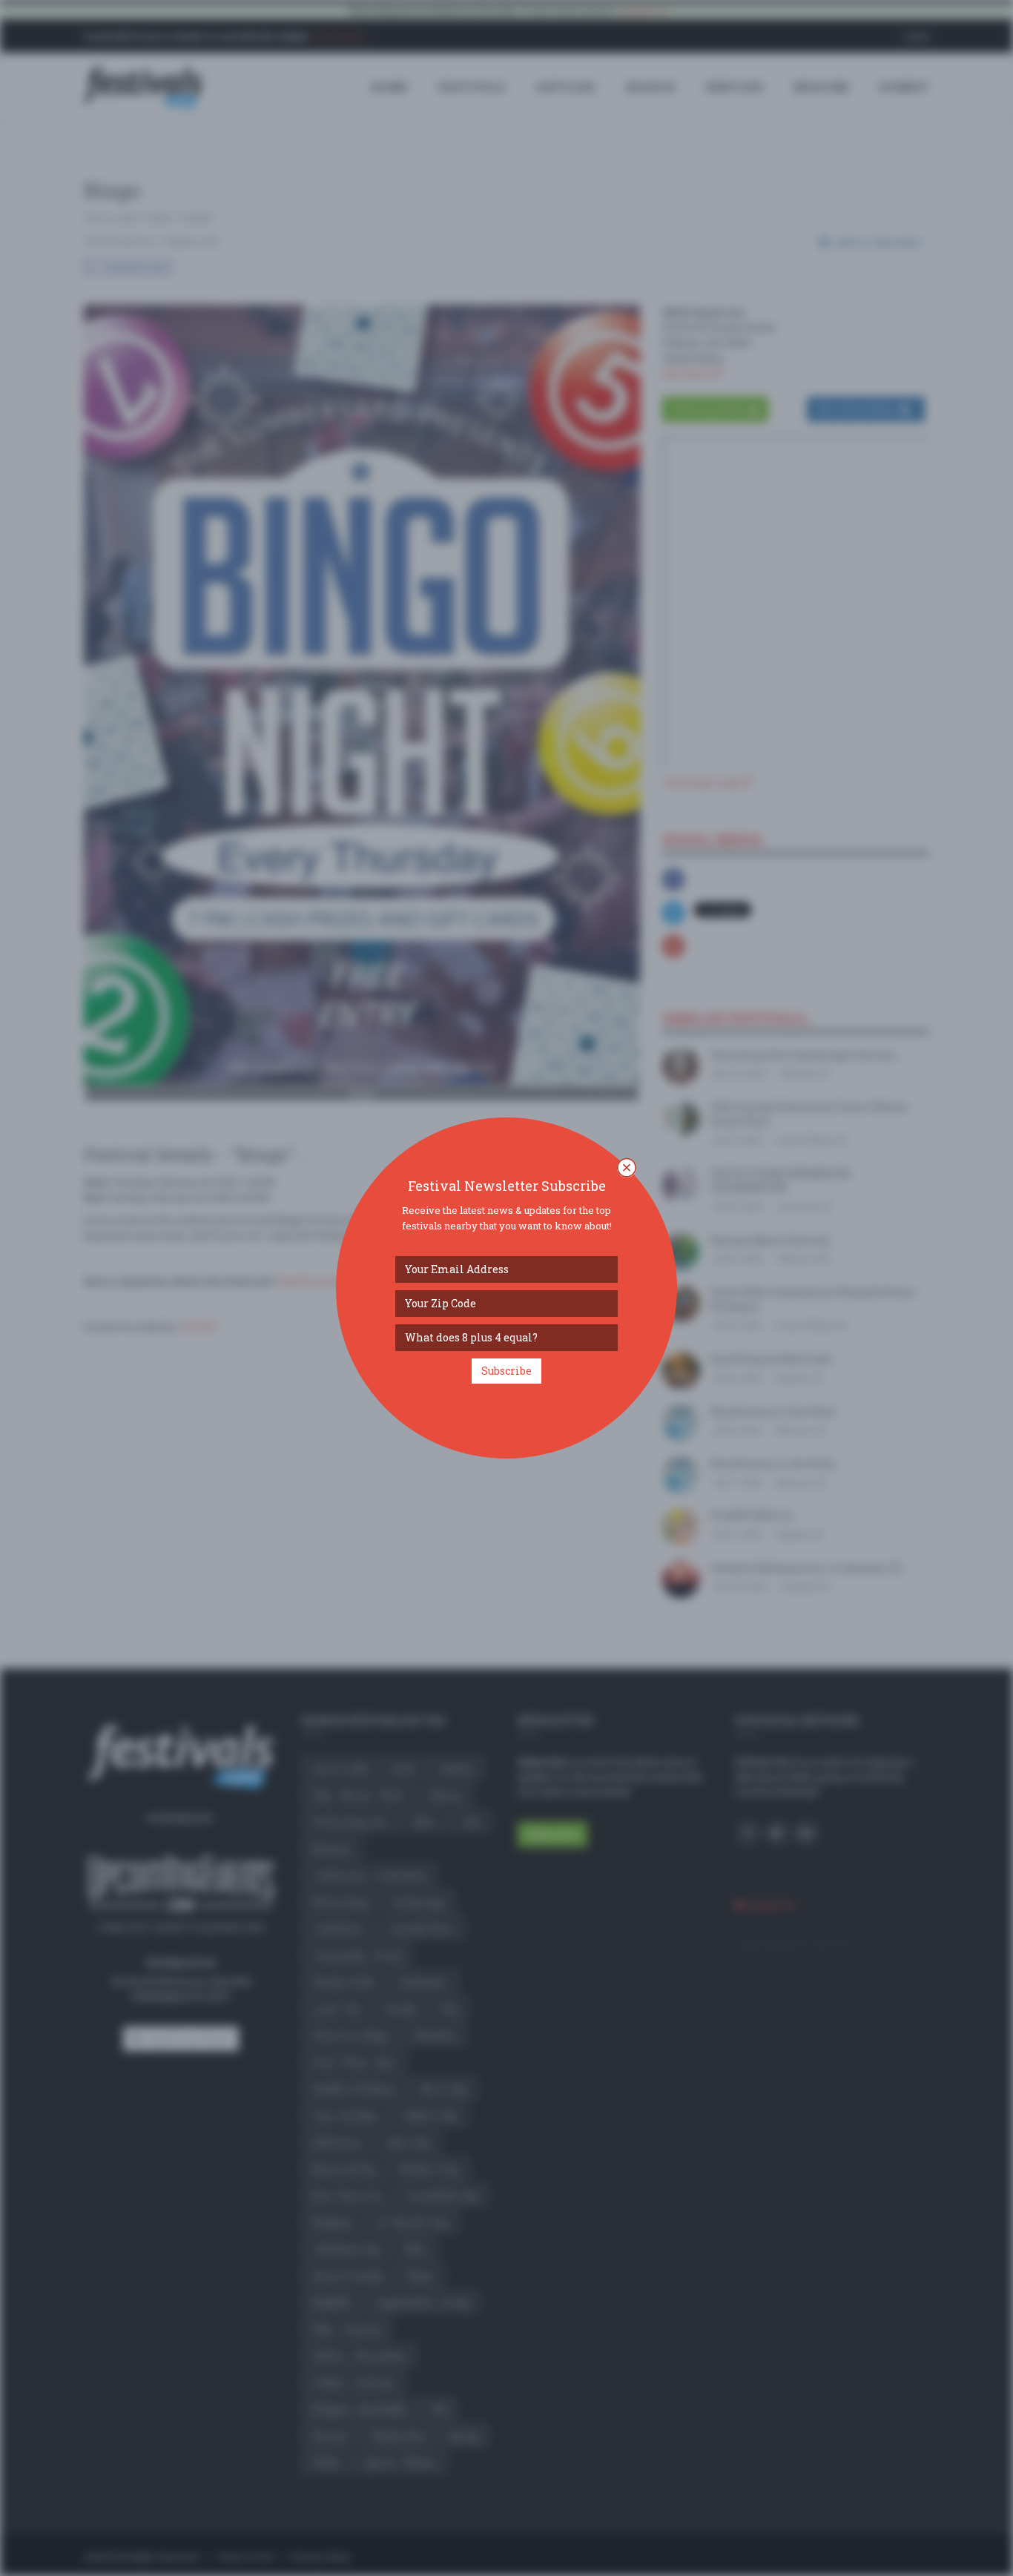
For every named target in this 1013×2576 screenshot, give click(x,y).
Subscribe (506, 1371)
